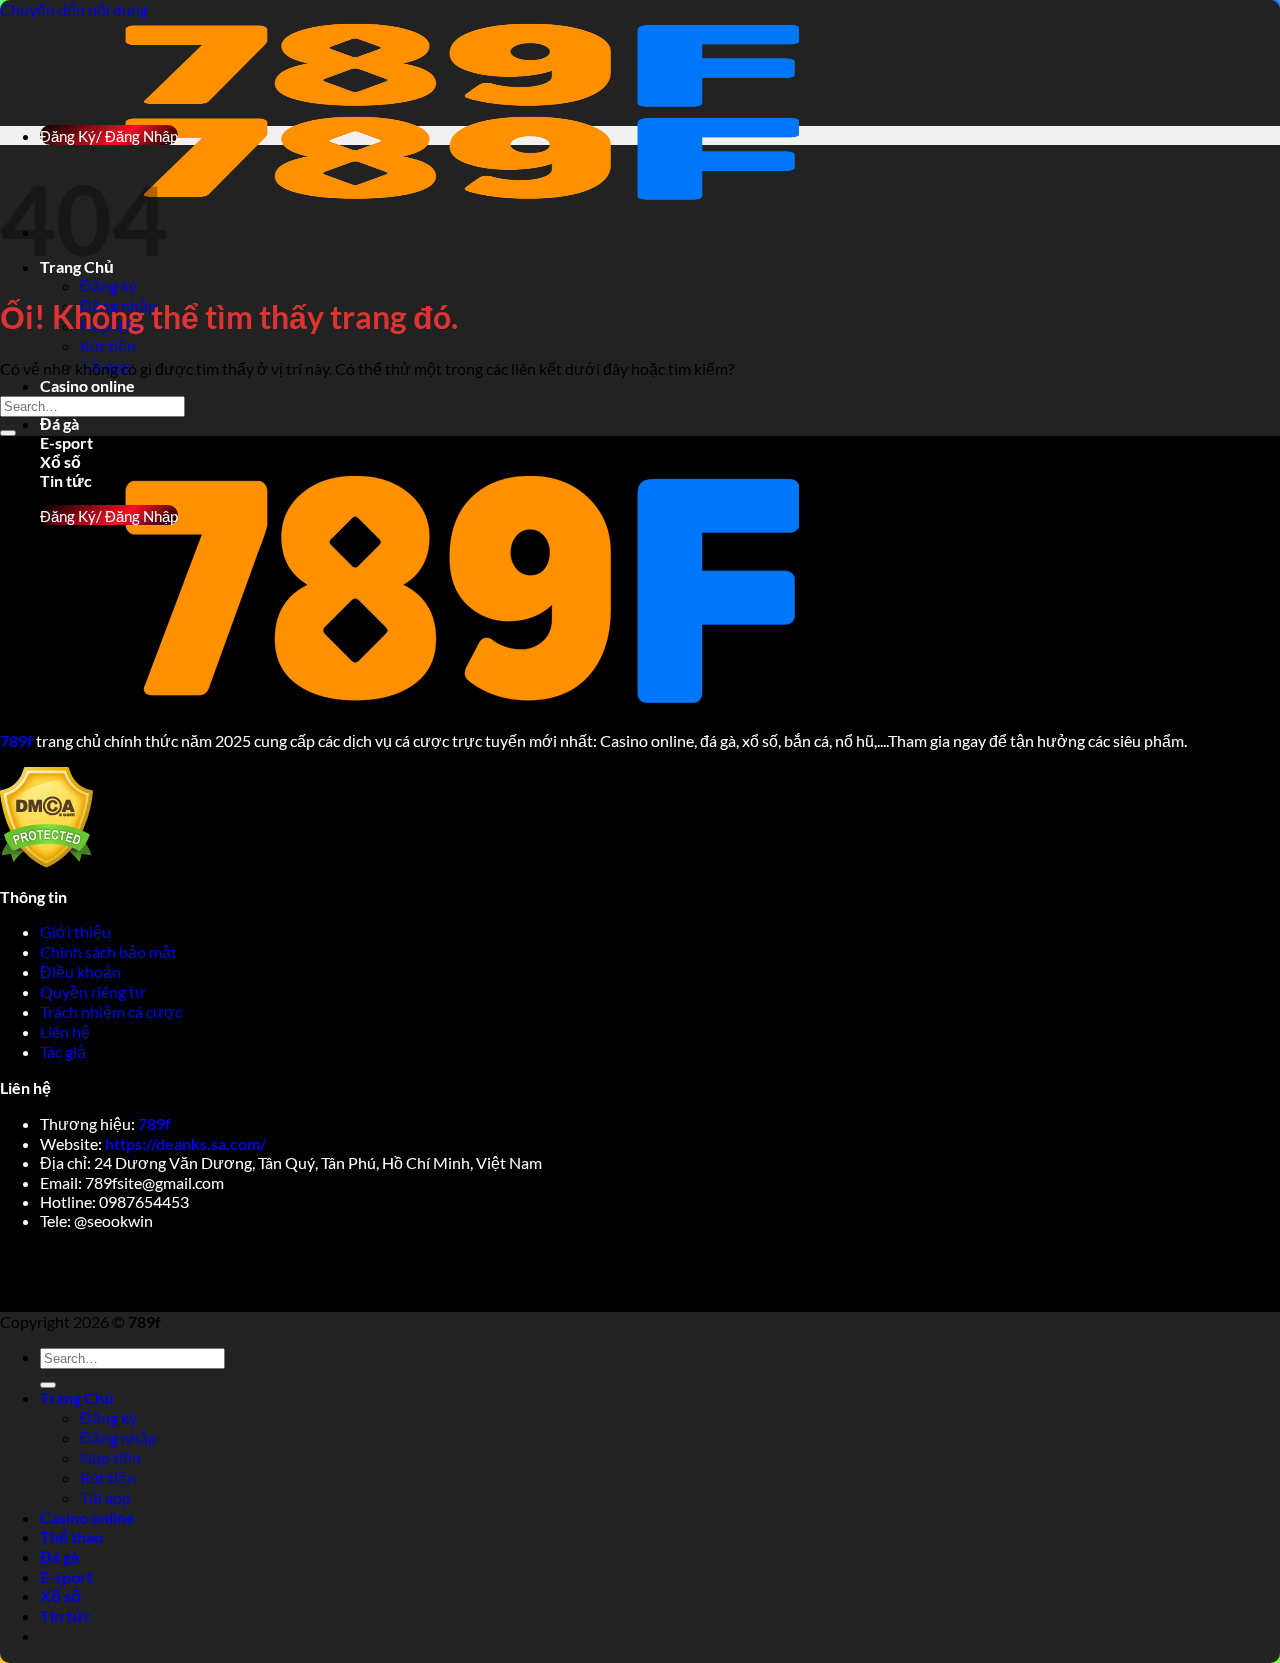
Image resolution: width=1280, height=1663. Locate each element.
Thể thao (71, 1536)
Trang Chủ (77, 1397)
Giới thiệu (77, 931)
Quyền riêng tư (94, 991)
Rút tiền (108, 345)
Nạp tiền (110, 1457)
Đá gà (59, 423)
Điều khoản (82, 971)
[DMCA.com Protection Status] (46, 861)
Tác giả (63, 1051)
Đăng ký (108, 285)
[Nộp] (8, 433)
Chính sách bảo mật (110, 951)
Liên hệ (65, 1031)
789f (154, 1123)
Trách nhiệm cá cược (112, 1011)
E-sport (66, 442)
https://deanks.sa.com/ (185, 1143)
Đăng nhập (118, 1437)
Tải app (105, 1497)
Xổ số (60, 461)
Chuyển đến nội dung (74, 9)
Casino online (87, 385)
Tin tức (66, 1615)
